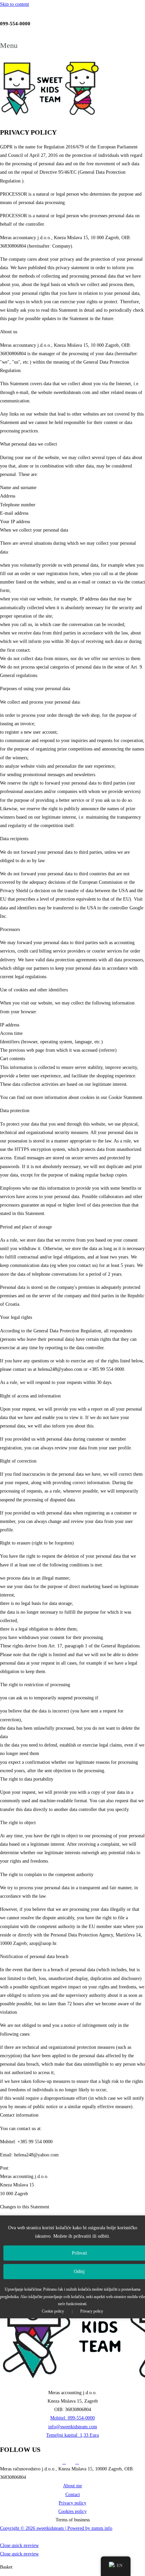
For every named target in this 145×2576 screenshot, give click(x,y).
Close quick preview (19, 2545)
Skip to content (14, 4)
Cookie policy (53, 2311)
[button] (72, 45)
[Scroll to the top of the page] (2, 2537)
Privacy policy (92, 2311)
